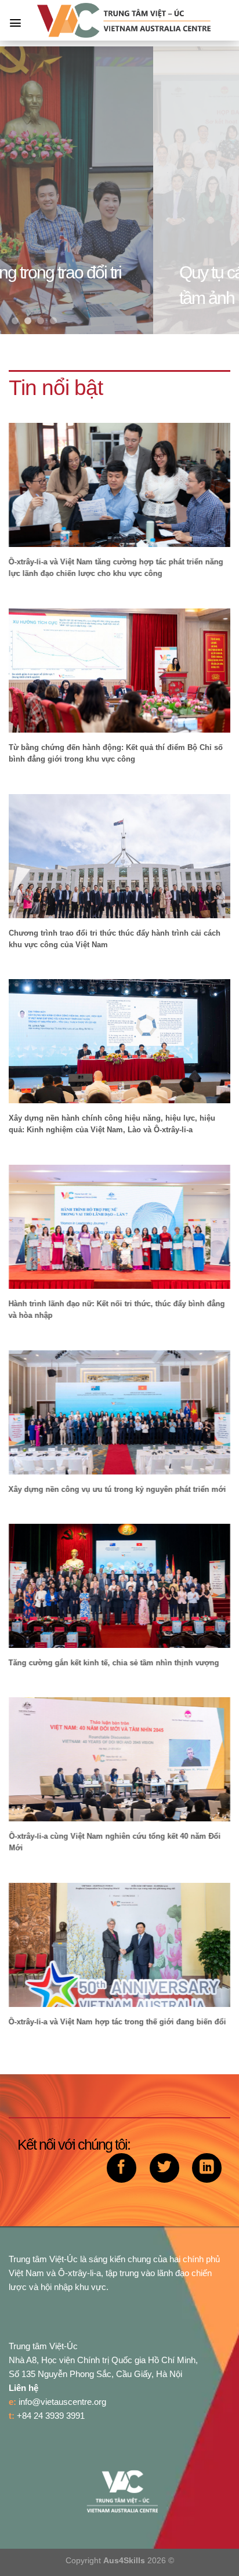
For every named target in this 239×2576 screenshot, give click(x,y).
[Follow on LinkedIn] (207, 2168)
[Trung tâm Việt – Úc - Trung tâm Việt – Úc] (124, 20)
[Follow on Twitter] (164, 2168)
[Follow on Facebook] (122, 2168)
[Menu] (15, 23)
